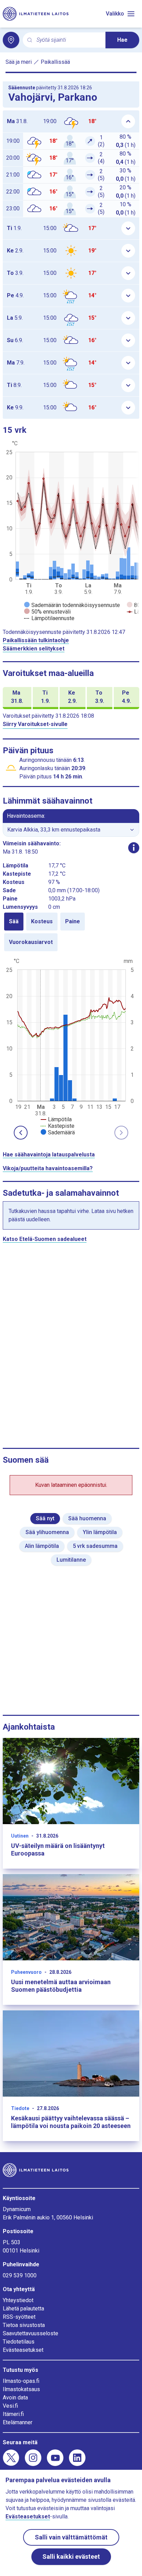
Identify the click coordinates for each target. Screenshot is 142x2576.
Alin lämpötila (42, 1546)
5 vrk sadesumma (95, 1546)
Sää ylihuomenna (47, 1532)
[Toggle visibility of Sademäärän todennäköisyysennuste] (72, 605)
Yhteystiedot (18, 2300)
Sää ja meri (19, 62)
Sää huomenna (87, 1518)
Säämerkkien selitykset (34, 649)
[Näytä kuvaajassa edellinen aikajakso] (21, 1133)
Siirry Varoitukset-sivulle (35, 724)
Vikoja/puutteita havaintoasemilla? (48, 1168)
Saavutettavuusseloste (31, 2333)
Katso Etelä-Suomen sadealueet (45, 1239)
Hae (122, 40)
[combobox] (68, 40)
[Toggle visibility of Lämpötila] (56, 1119)
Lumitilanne (71, 1560)
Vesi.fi (10, 2406)
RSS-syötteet (19, 2317)
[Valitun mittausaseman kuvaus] (134, 848)
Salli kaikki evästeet (71, 2557)
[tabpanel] (71, 1046)
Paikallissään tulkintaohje (36, 640)
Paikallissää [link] (55, 62)
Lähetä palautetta (23, 2309)
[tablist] (71, 932)
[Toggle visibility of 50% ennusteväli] (47, 612)
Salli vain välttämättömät (71, 2537)
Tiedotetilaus (19, 2342)
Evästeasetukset (23, 2350)
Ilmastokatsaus (21, 2389)
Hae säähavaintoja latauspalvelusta (49, 1155)
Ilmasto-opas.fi (21, 2381)
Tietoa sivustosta (24, 2325)
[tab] (14, 922)
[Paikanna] (11, 40)
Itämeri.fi (13, 2414)
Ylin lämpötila (100, 1532)
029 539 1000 (20, 2275)
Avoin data (15, 2398)
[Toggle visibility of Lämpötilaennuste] (49, 618)
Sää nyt (45, 1518)
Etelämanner (18, 2422)
